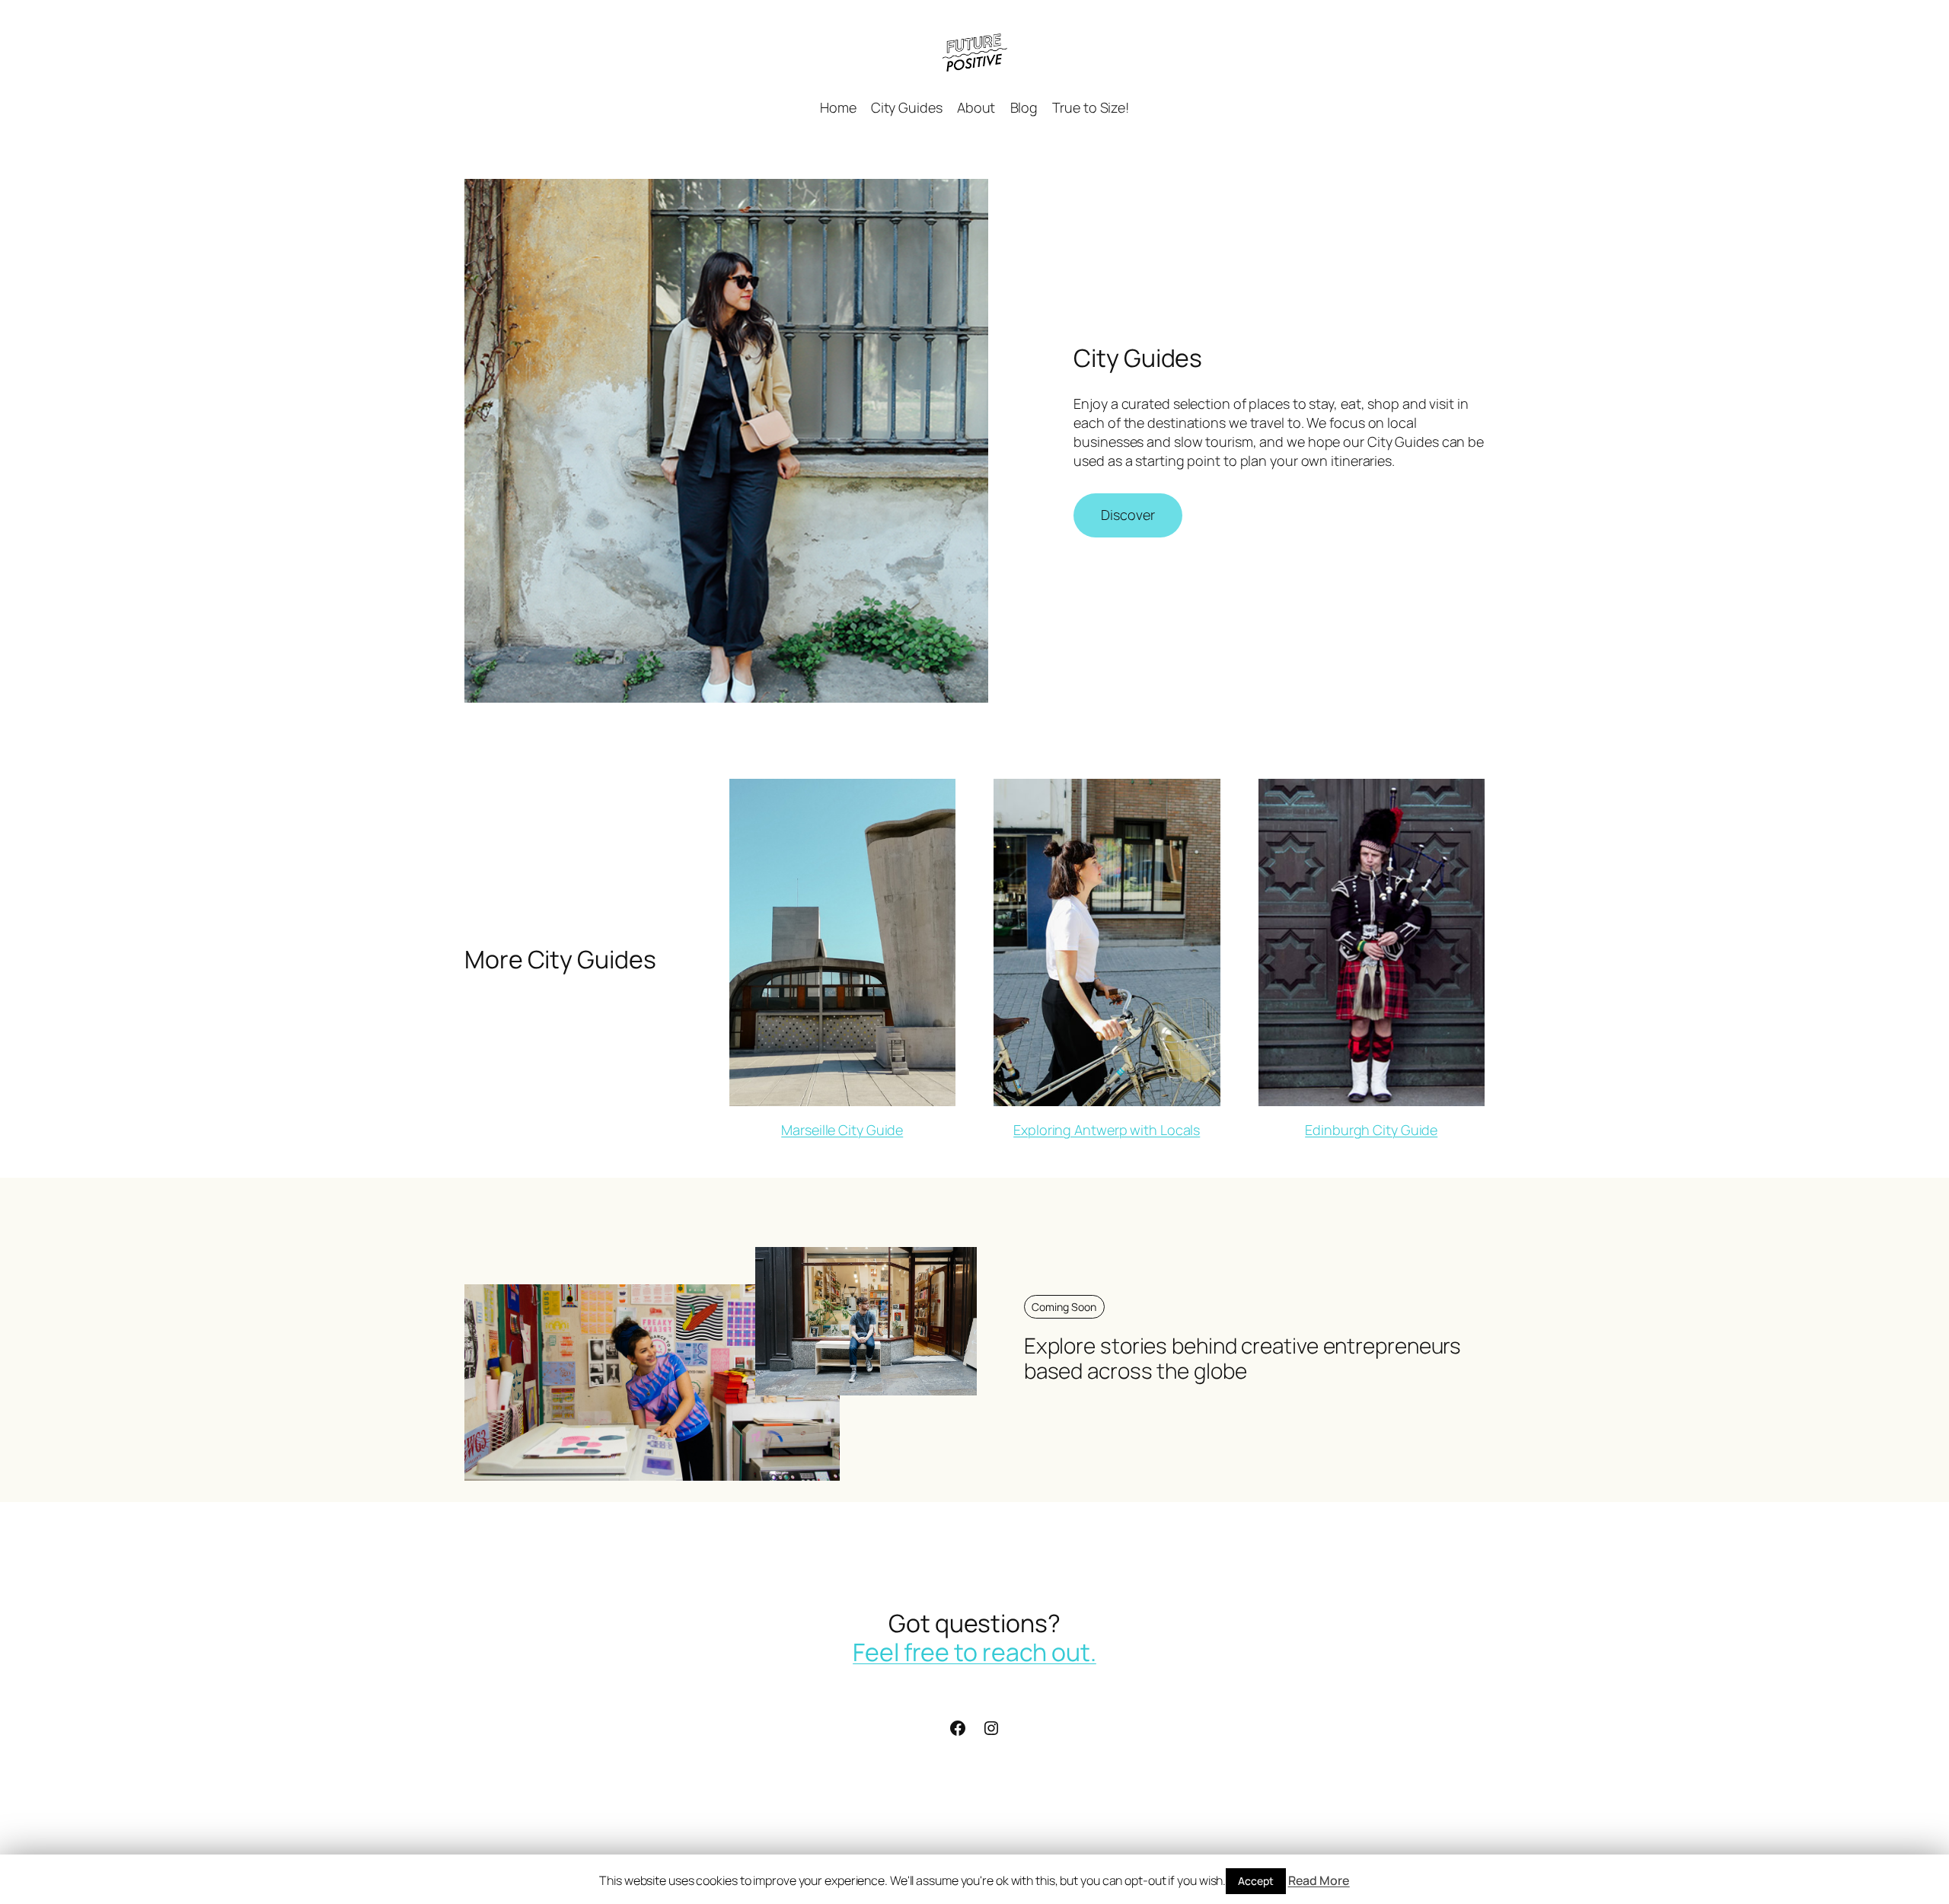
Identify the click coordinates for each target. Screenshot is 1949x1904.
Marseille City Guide (842, 1130)
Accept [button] (1255, 1881)
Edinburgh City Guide (1371, 1130)
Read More (1319, 1880)
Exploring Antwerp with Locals (1107, 1130)
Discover (1128, 515)
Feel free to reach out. (974, 1652)
